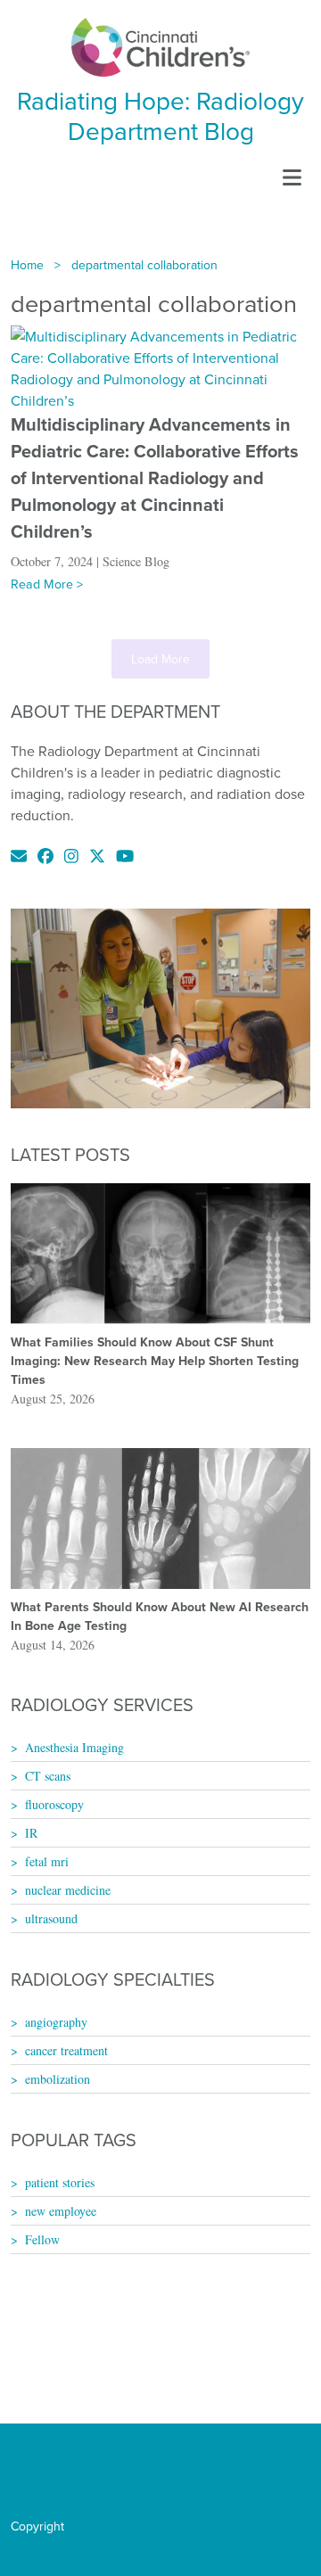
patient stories (60, 2182)
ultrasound (51, 1918)
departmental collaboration (144, 265)
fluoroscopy (54, 1804)
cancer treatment (66, 2050)
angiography (56, 2022)
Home (27, 265)
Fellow (42, 2239)
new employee (61, 2211)
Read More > (47, 584)
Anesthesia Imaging (74, 1747)
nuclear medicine (68, 1890)
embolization (58, 2079)
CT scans (48, 1776)
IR (31, 1833)
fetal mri (47, 1861)
